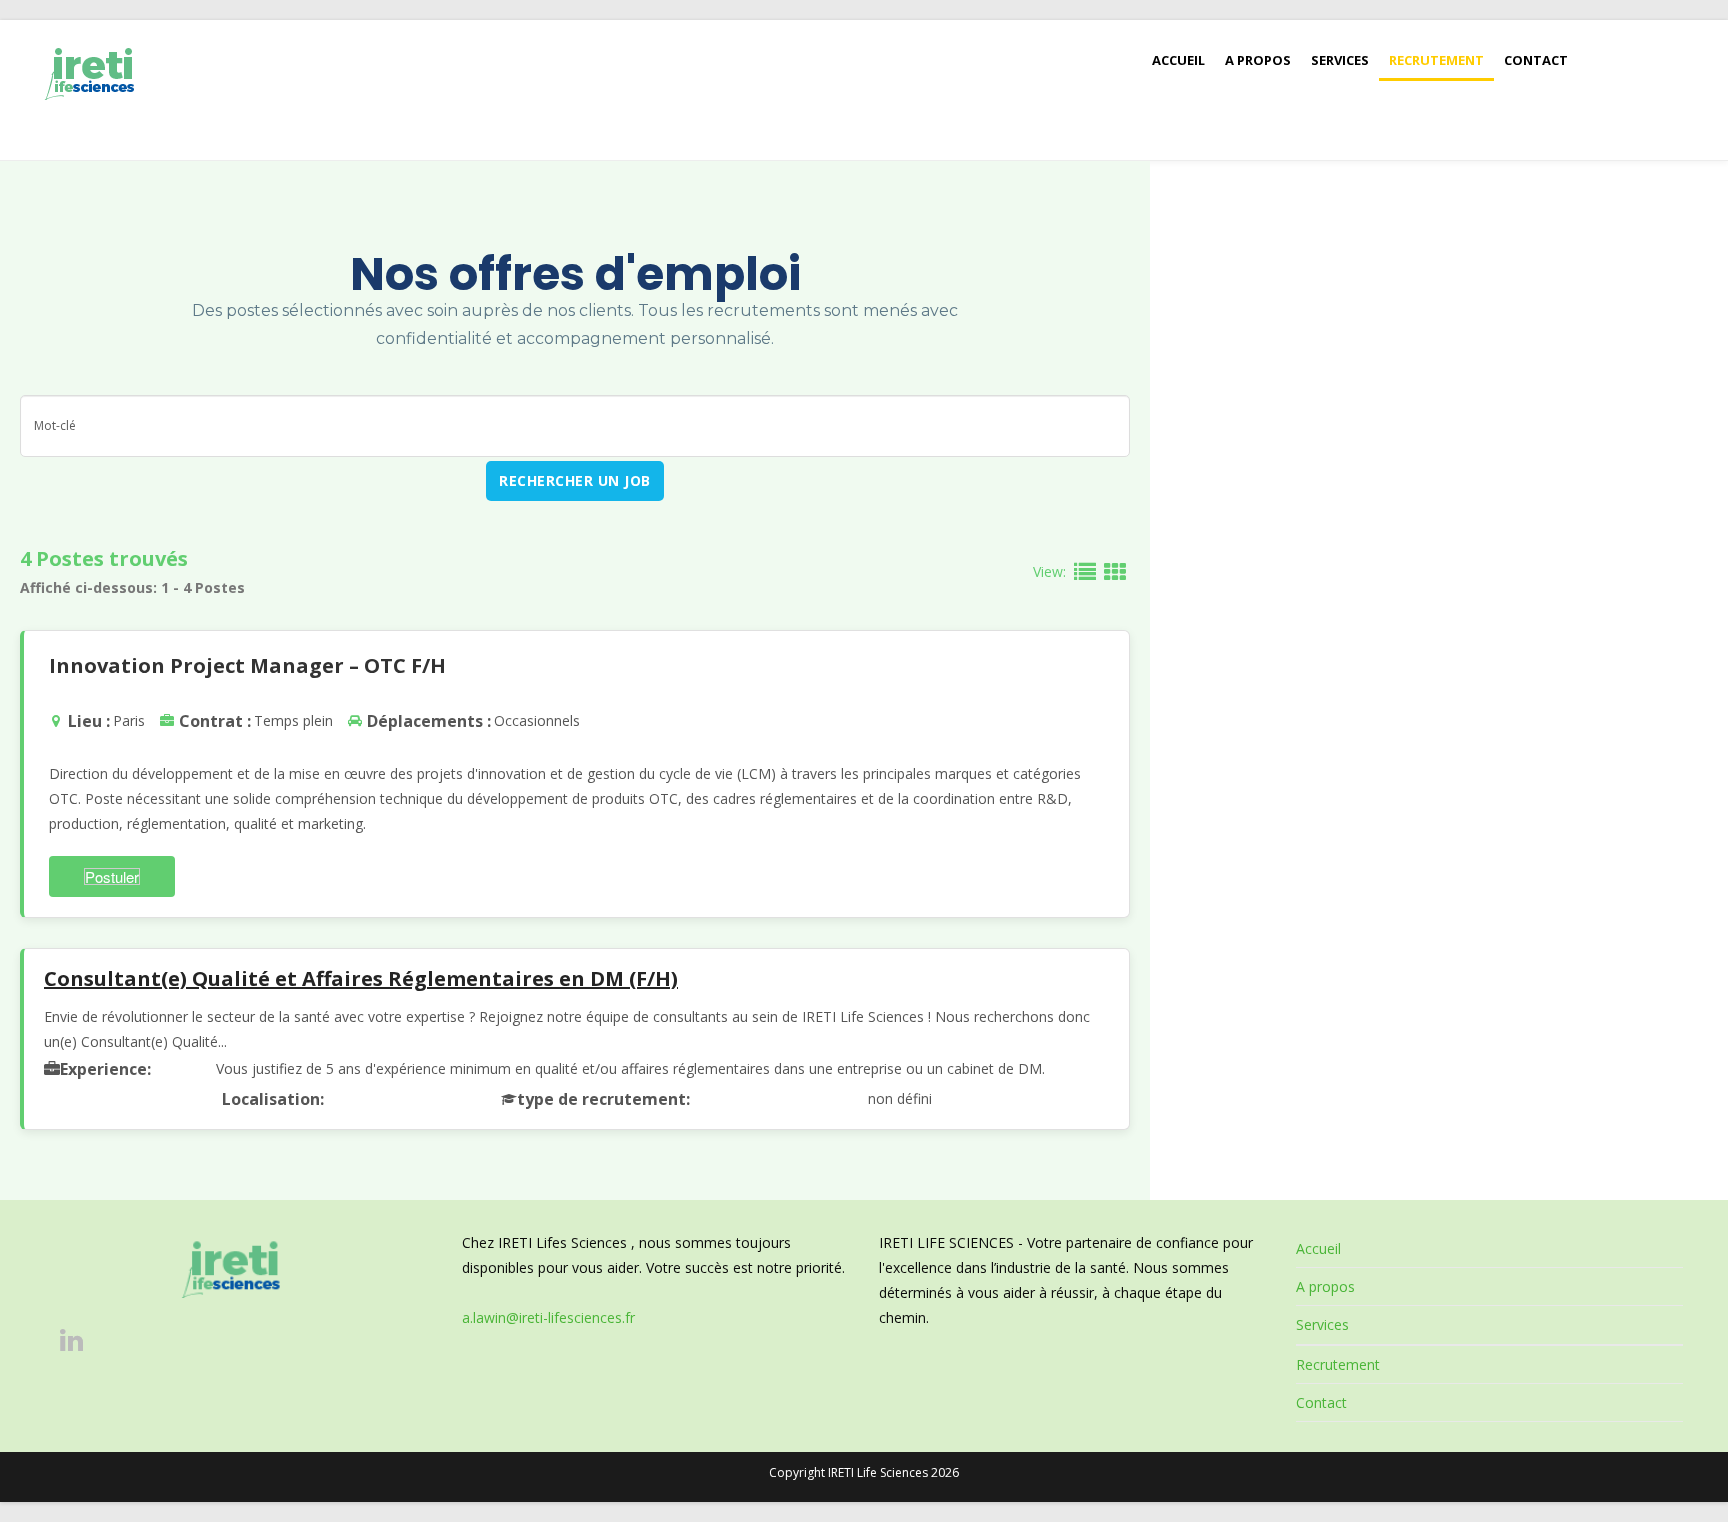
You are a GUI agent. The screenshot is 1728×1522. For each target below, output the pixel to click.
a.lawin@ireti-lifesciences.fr (548, 1317)
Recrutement (1338, 1364)
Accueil (1318, 1248)
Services (1322, 1324)
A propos (1325, 1286)
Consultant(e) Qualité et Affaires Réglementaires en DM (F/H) (361, 978)
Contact (1321, 1402)
